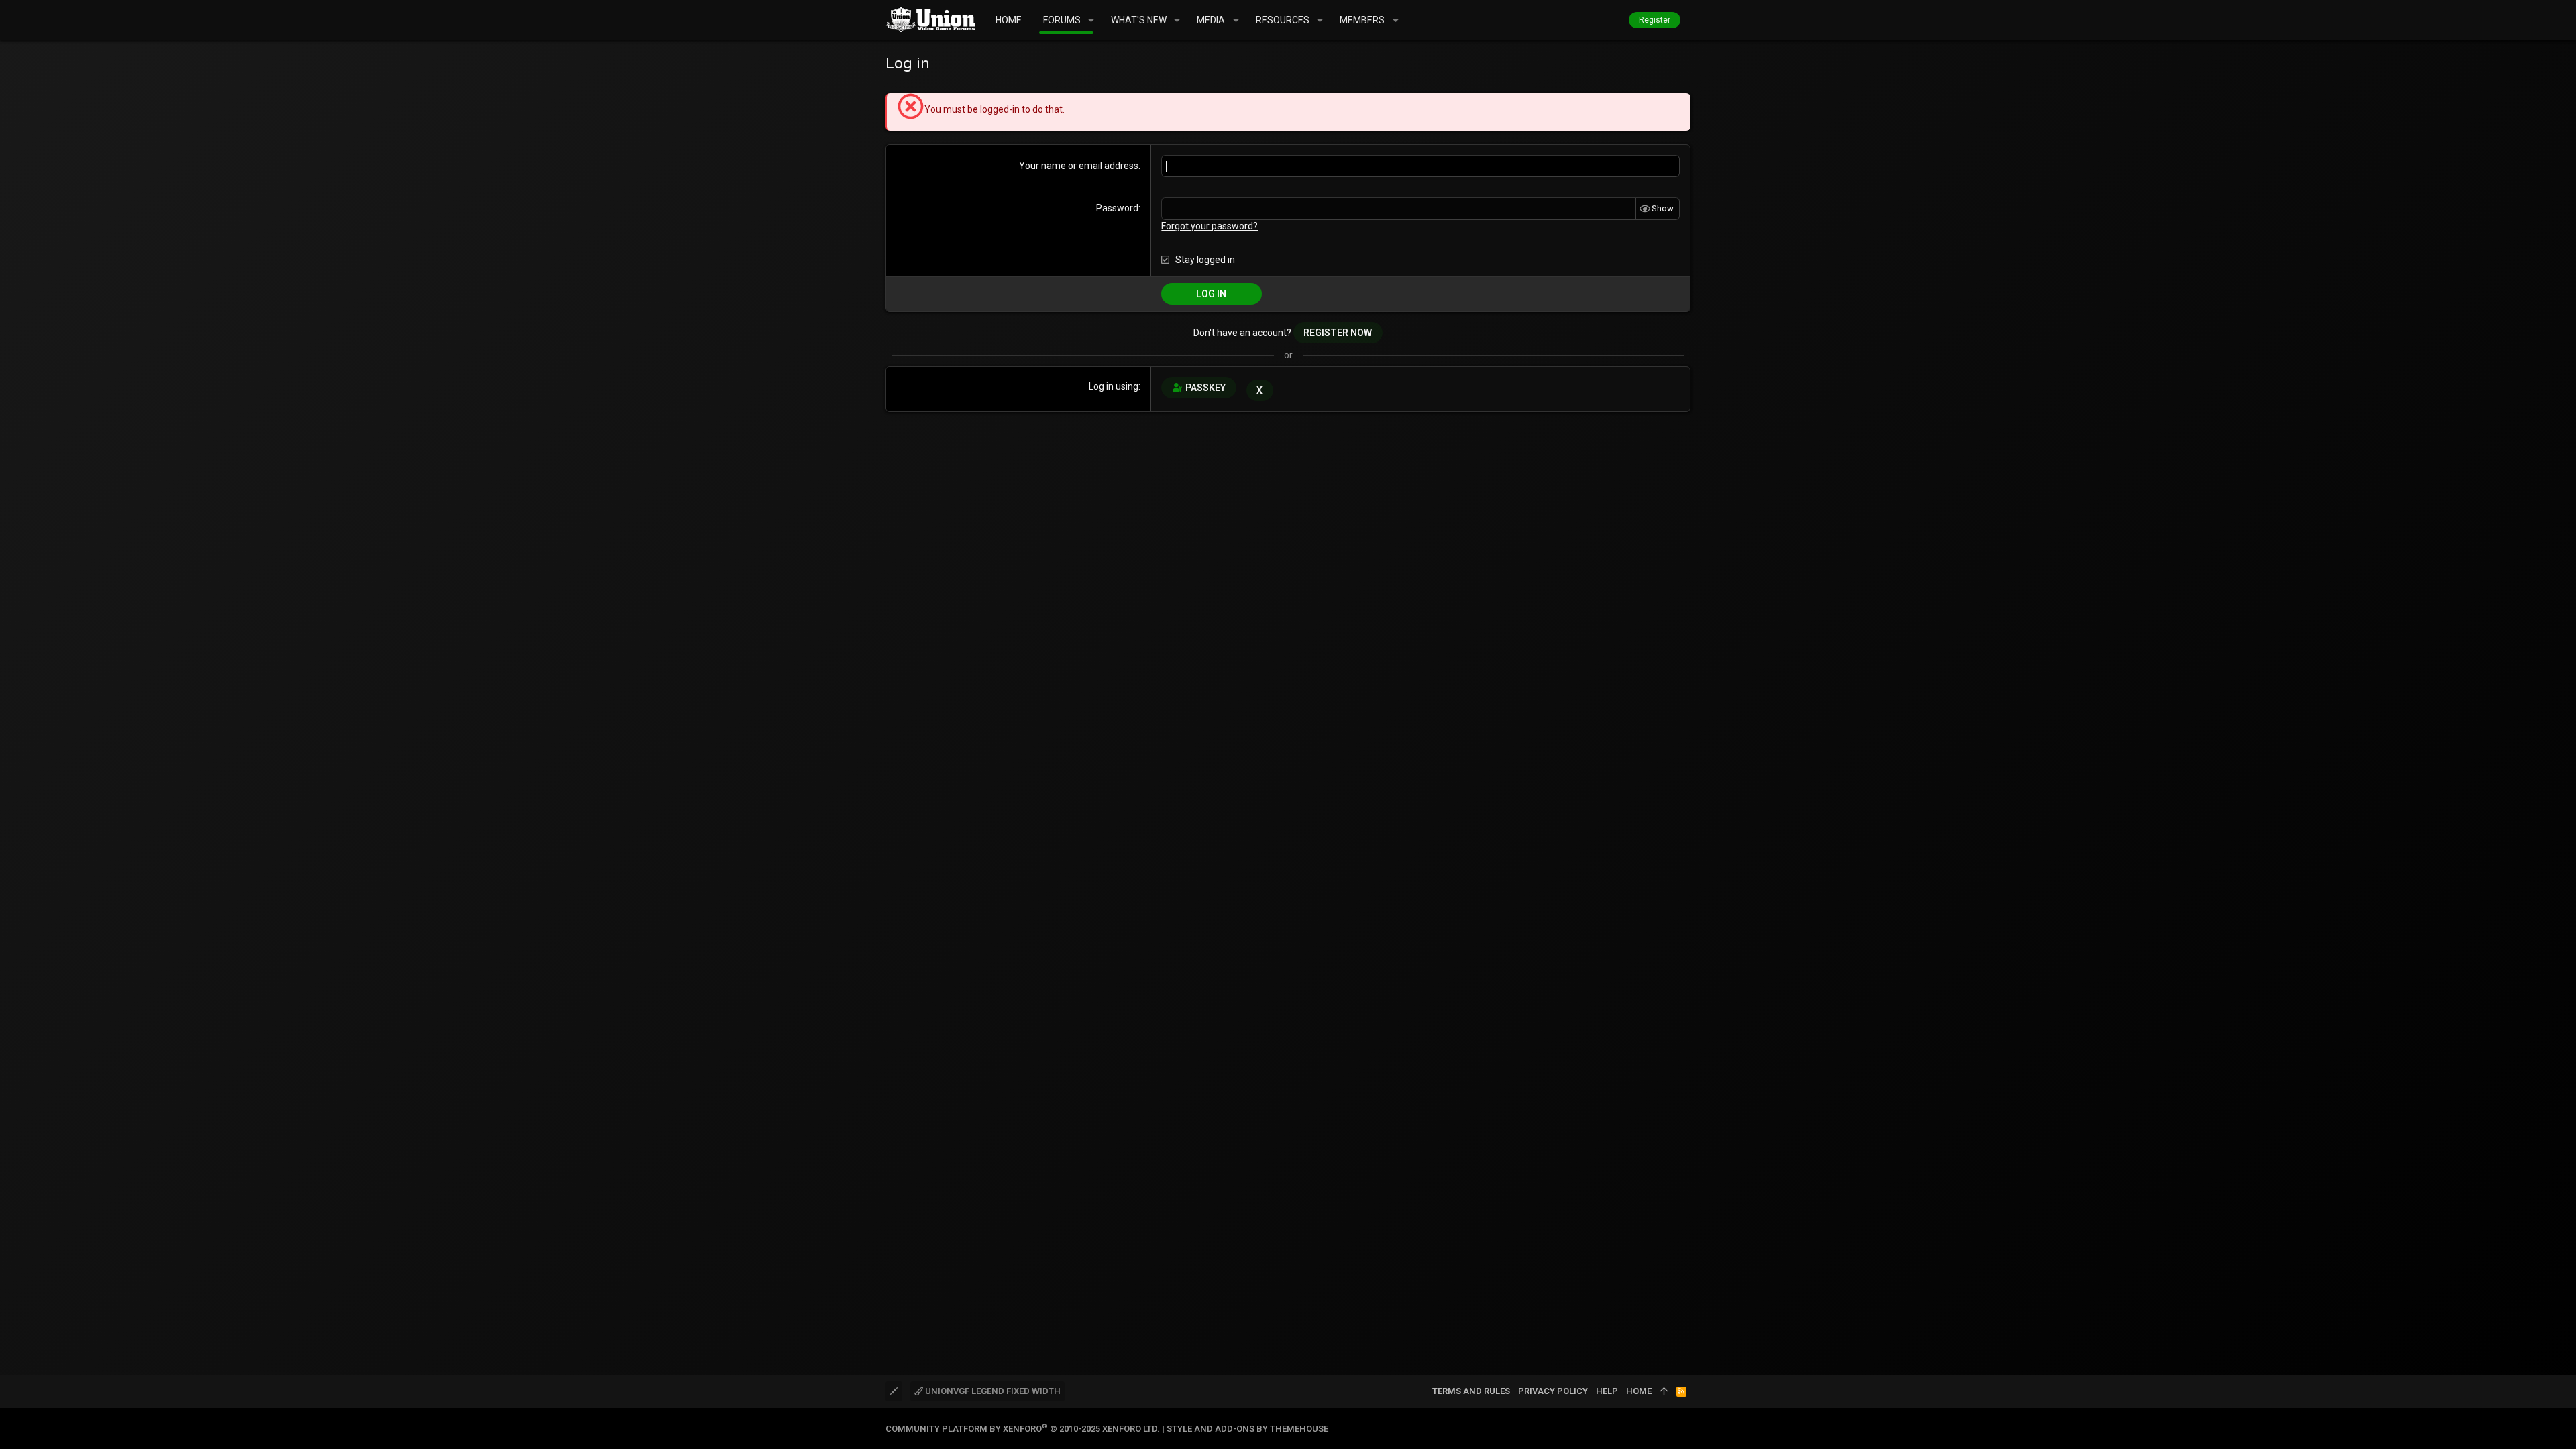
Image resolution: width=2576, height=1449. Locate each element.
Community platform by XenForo (1023, 1429)
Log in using (1114, 386)
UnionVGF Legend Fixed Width (992, 1391)
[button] (1091, 20)
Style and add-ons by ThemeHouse (1247, 1429)
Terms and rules (1471, 1391)
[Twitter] (1684, 1429)
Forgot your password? (1210, 226)
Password (1117, 208)
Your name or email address (1079, 166)
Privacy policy (1553, 1391)
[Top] (1664, 1391)
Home (1639, 1391)
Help (1607, 1391)
